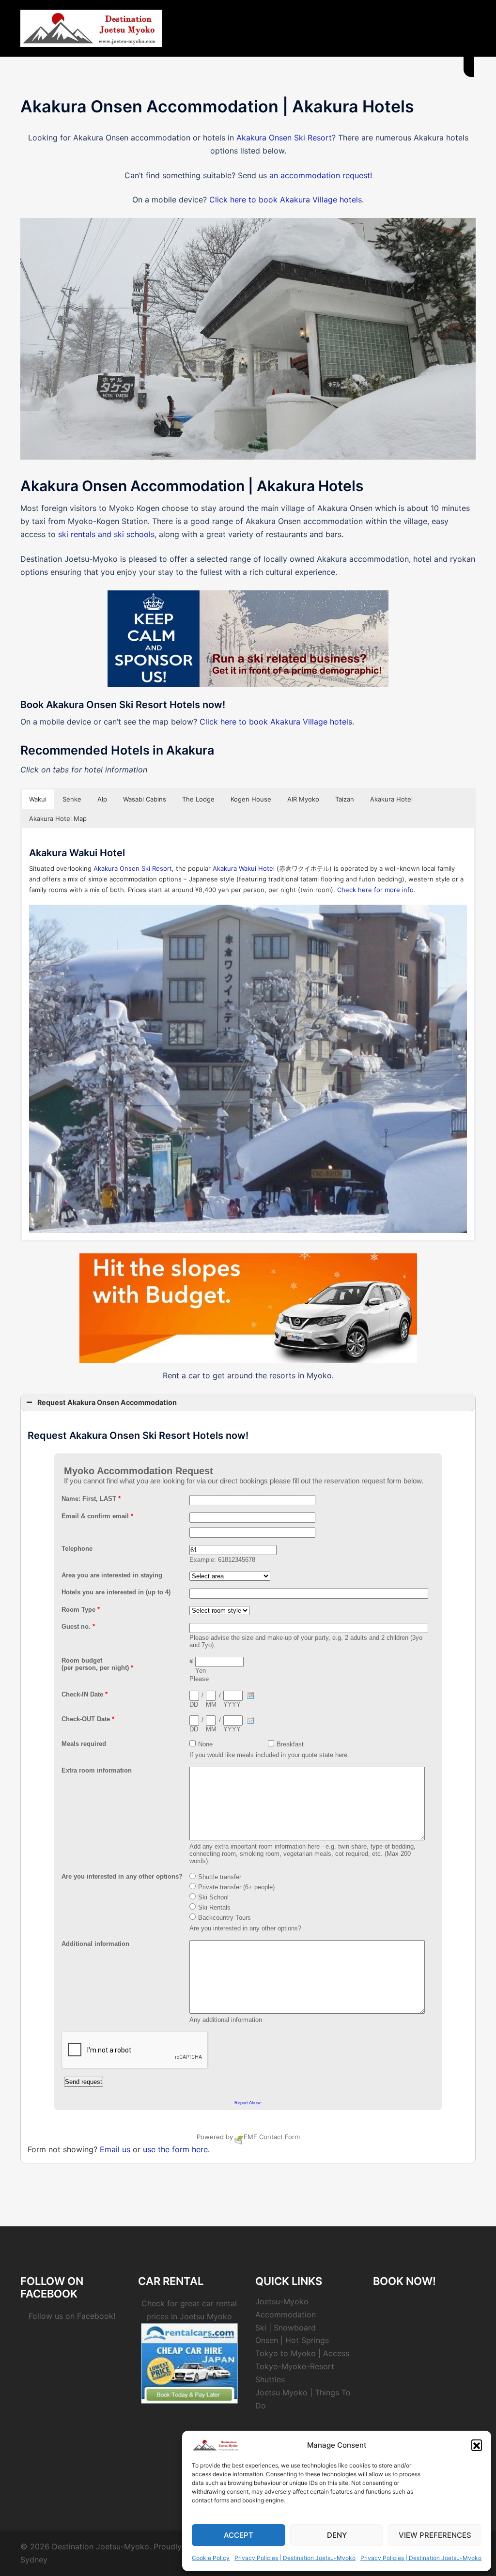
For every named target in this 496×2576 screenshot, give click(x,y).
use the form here (175, 2149)
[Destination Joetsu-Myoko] (91, 28)
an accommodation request (320, 175)
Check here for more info (375, 890)
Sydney (34, 2560)
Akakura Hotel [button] (391, 799)
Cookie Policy (211, 2558)
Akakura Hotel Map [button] (58, 818)
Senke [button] (72, 799)
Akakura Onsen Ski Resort (284, 138)
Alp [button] (102, 799)
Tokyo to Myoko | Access (302, 2353)
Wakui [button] (38, 799)
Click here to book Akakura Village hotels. (287, 200)
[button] (477, 2445)
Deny (337, 2535)
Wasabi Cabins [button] (145, 799)
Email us (115, 2149)
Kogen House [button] (251, 799)
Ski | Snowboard (286, 2328)
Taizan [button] (345, 799)
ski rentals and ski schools (106, 534)
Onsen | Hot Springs (292, 2340)
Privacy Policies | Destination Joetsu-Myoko (295, 2558)
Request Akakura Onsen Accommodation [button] (107, 1402)
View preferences (435, 2535)
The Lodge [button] (198, 799)
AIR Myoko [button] (303, 799)
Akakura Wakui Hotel (244, 868)
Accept (239, 2535)
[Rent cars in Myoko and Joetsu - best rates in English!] (189, 2362)
